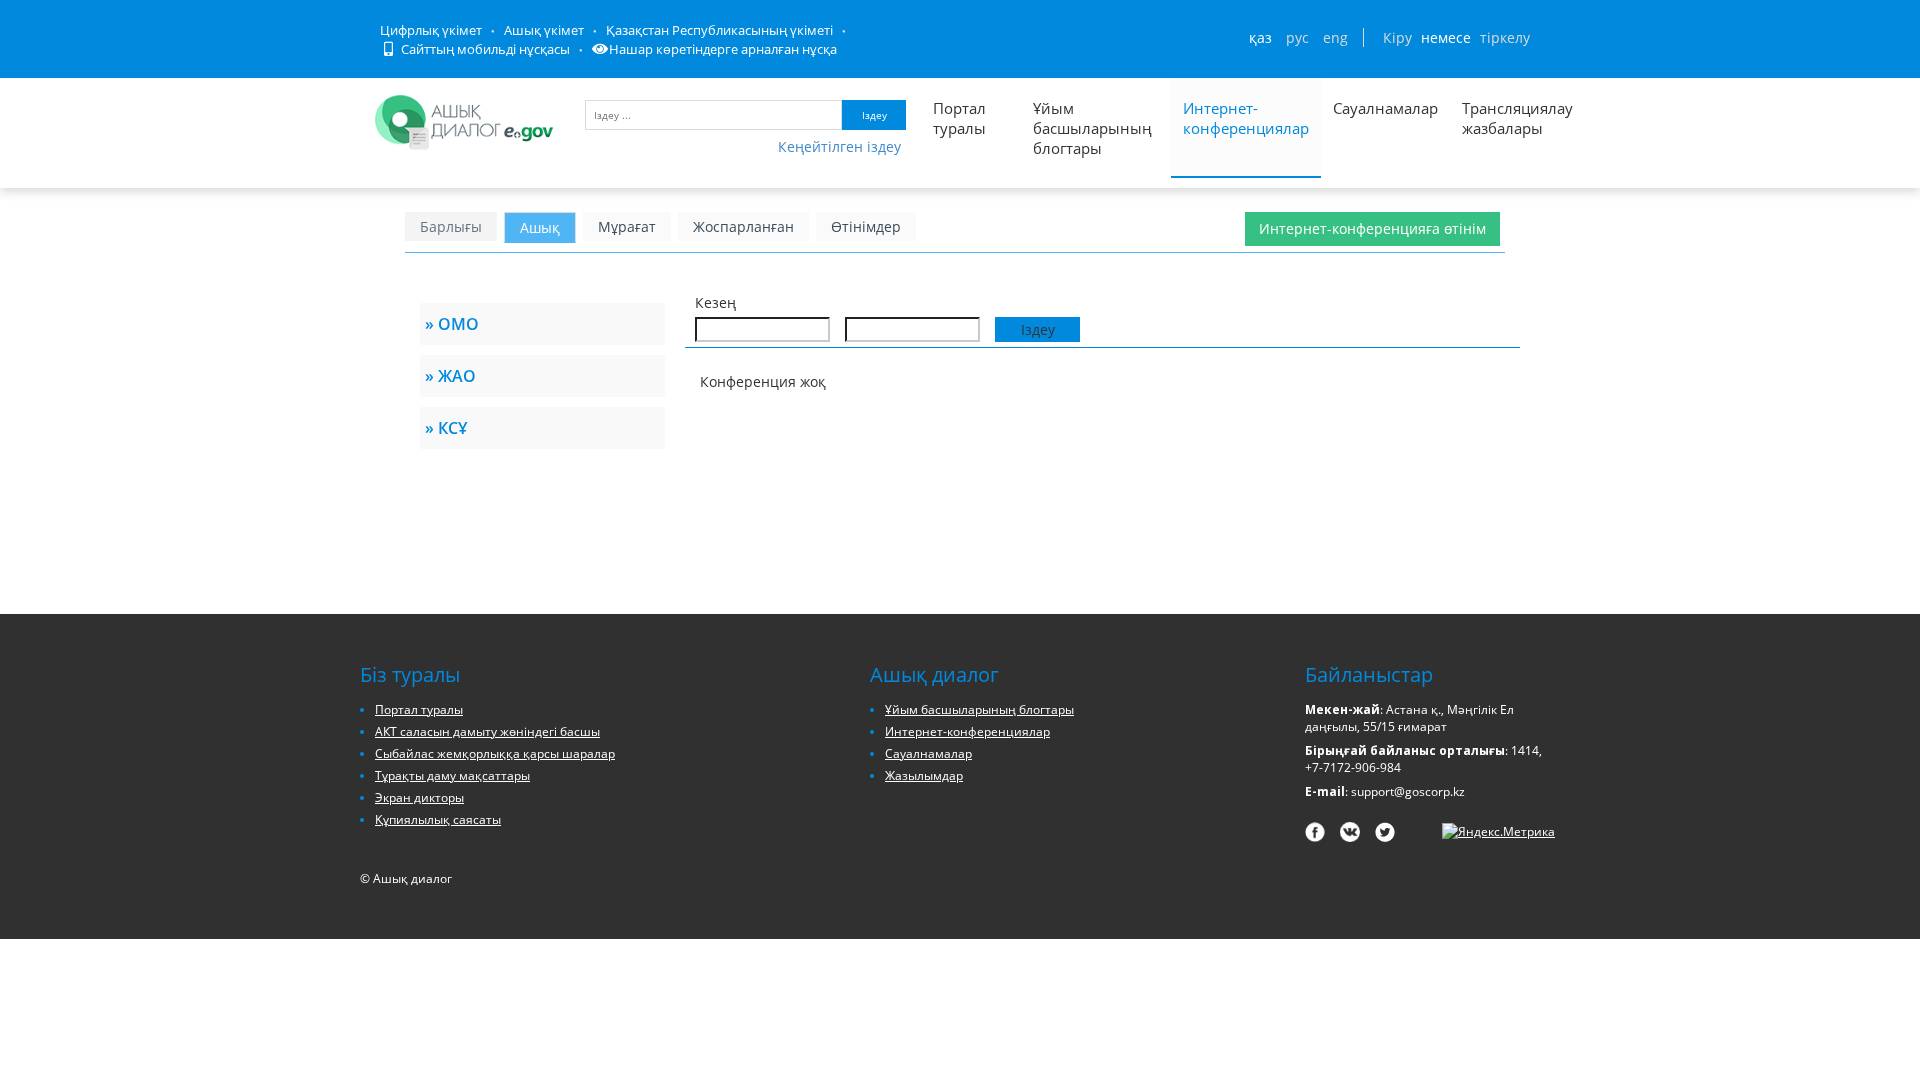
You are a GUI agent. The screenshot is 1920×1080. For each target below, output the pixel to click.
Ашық (540, 227)
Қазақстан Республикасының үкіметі (719, 30)
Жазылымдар (924, 775)
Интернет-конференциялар (1246, 118)
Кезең (715, 302)
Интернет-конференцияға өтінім (1372, 228)
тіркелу (1505, 37)
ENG (1335, 37)
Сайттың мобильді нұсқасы (484, 49)
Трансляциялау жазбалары (1496, 118)
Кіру (1397, 37)
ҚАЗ (1260, 37)
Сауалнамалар (1385, 108)
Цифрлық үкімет (431, 30)
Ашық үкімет (544, 30)
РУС (1297, 37)
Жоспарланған (743, 226)
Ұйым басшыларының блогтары (1092, 128)
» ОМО (452, 324)
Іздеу (874, 115)
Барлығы (451, 226)
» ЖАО (450, 376)
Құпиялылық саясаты (438, 819)
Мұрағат (627, 226)
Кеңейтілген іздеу (839, 146)
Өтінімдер (866, 226)
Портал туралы (959, 118)
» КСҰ (446, 428)
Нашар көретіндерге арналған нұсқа (723, 49)
